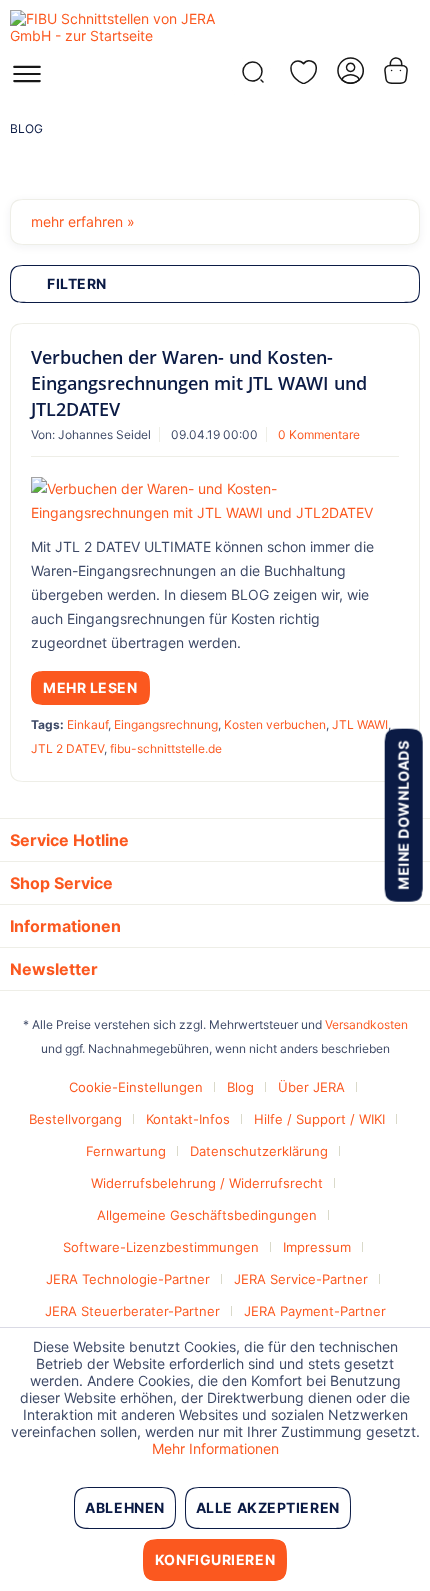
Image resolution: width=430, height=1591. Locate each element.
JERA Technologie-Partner (128, 1279)
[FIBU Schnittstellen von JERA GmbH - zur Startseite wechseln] (112, 27)
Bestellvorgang (75, 1119)
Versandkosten (366, 1024)
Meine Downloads (402, 814)
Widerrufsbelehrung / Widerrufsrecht (207, 1183)
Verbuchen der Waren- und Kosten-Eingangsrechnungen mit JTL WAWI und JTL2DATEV (199, 383)
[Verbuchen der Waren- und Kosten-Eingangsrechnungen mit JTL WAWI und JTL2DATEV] (215, 501)
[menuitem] (27, 80)
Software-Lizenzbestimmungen (161, 1247)
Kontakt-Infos (188, 1119)
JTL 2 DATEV (67, 748)
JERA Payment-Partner (315, 1311)
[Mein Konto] (349, 70)
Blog (240, 1087)
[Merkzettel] (300, 72)
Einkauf (87, 724)
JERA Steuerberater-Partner (132, 1311)
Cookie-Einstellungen (136, 1087)
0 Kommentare (319, 434)
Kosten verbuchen (275, 724)
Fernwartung (126, 1151)
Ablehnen (124, 1507)
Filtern (77, 283)
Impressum (317, 1247)
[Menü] (27, 80)
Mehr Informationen (215, 1448)
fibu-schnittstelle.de (166, 748)
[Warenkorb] (398, 70)
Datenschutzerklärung (259, 1151)
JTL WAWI (360, 724)
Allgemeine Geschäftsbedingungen (207, 1215)
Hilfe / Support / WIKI (319, 1119)
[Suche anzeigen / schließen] (251, 77)
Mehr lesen (90, 687)
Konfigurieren (215, 1559)
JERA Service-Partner (301, 1279)
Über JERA (311, 1087)
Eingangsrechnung (166, 724)
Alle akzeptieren (268, 1507)
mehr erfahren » (83, 221)
